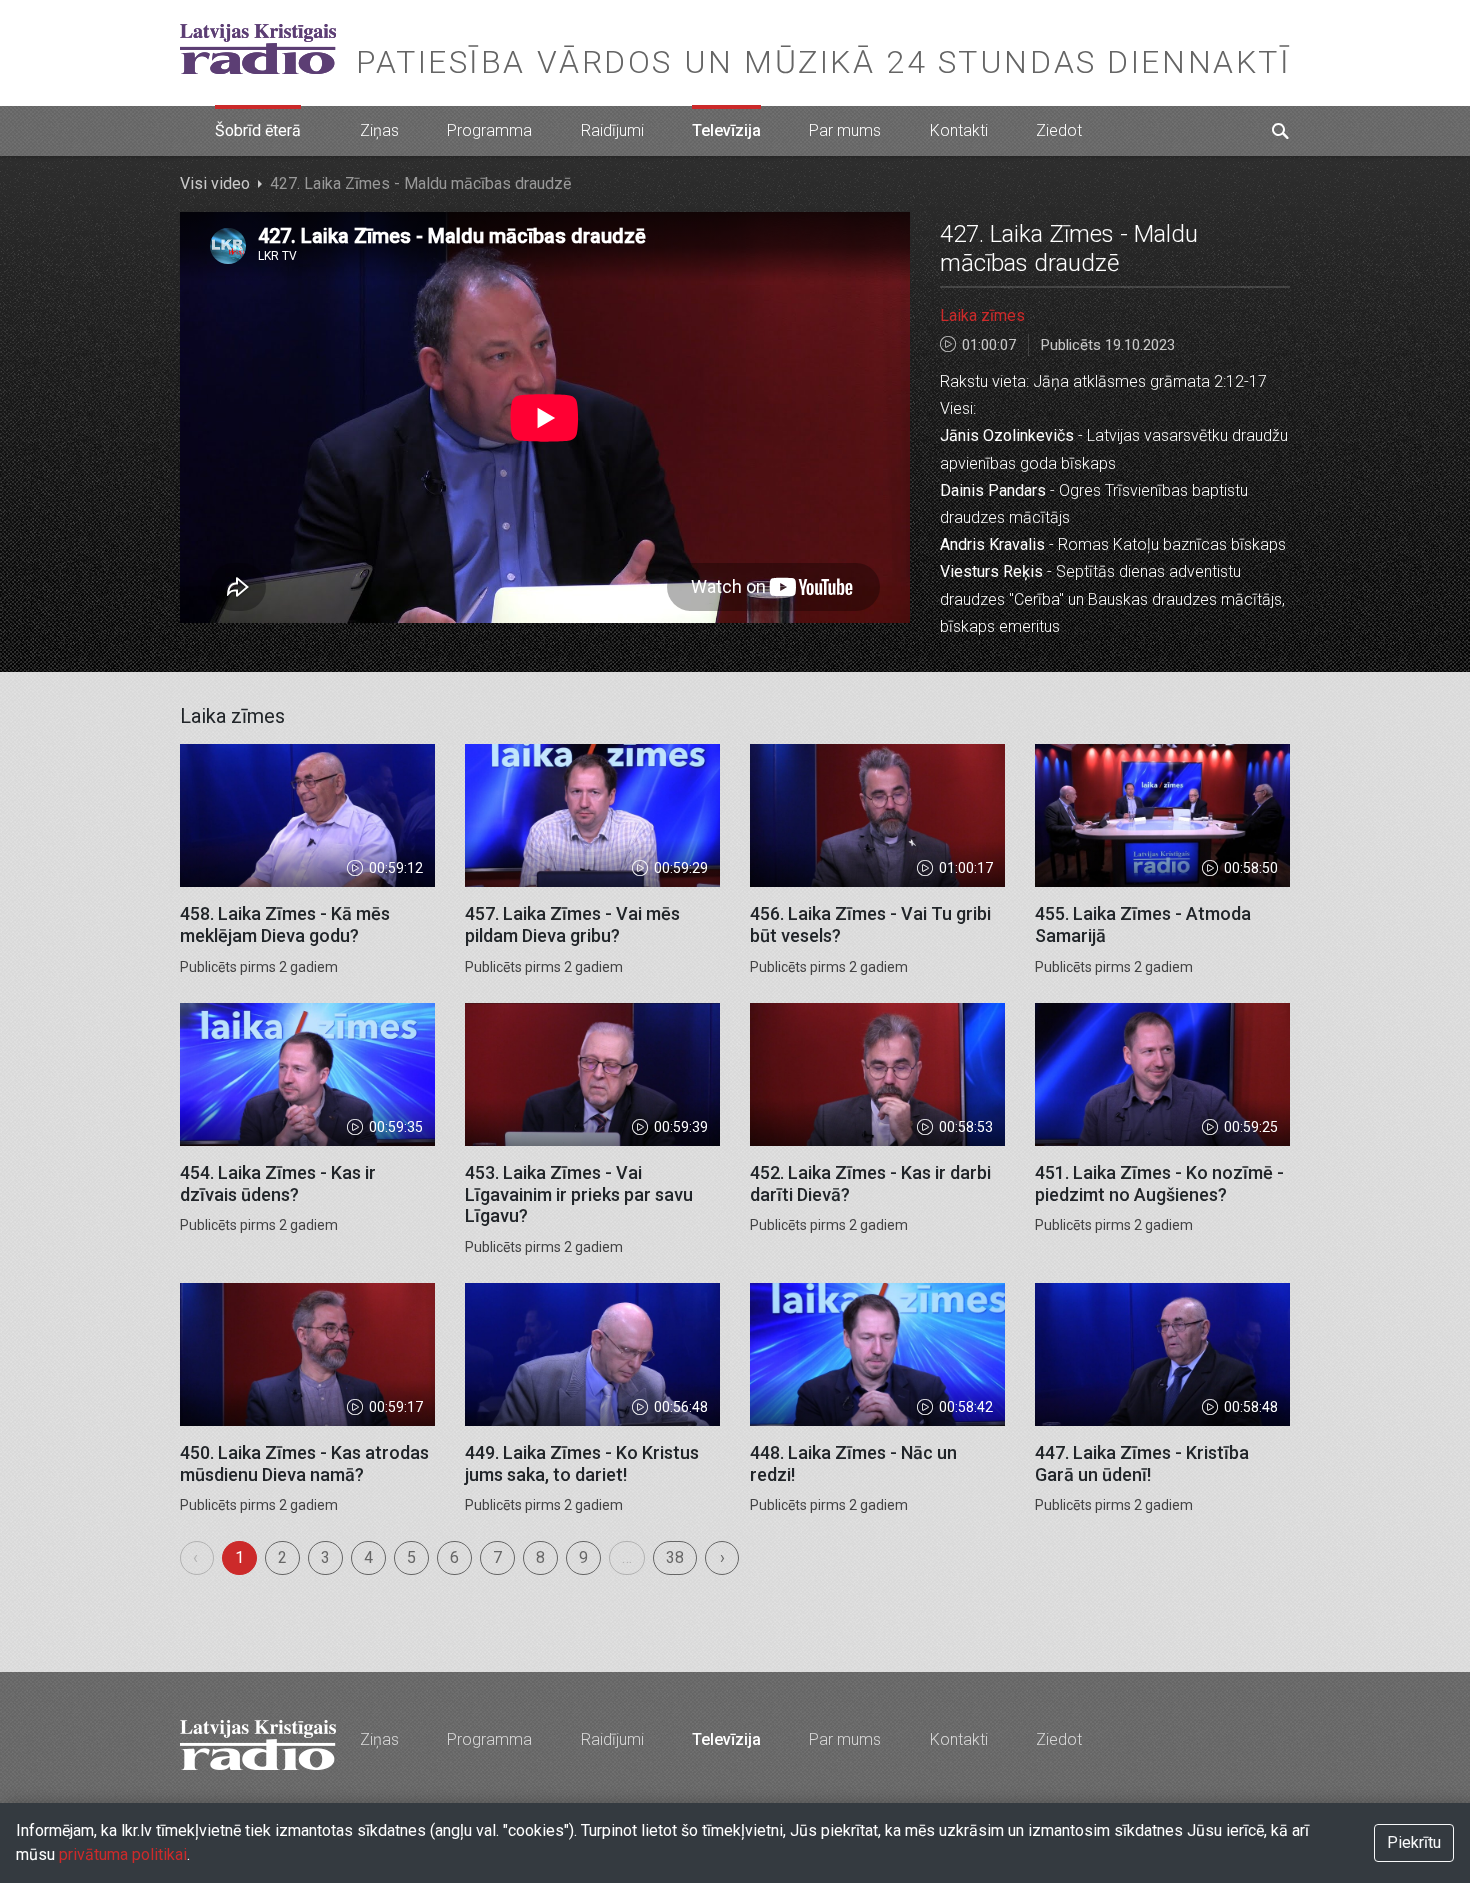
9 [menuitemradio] (583, 1557)
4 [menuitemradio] (368, 1557)
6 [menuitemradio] (454, 1557)
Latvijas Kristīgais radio (258, 49)
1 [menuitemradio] (239, 1557)
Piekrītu (1414, 1842)
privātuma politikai (123, 1854)
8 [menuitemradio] (540, 1557)
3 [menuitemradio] (325, 1557)
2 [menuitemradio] (282, 1557)
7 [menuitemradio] (497, 1557)
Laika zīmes (982, 315)
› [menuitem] (722, 1557)
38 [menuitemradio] (675, 1557)
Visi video (215, 183)
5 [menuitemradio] (411, 1557)
